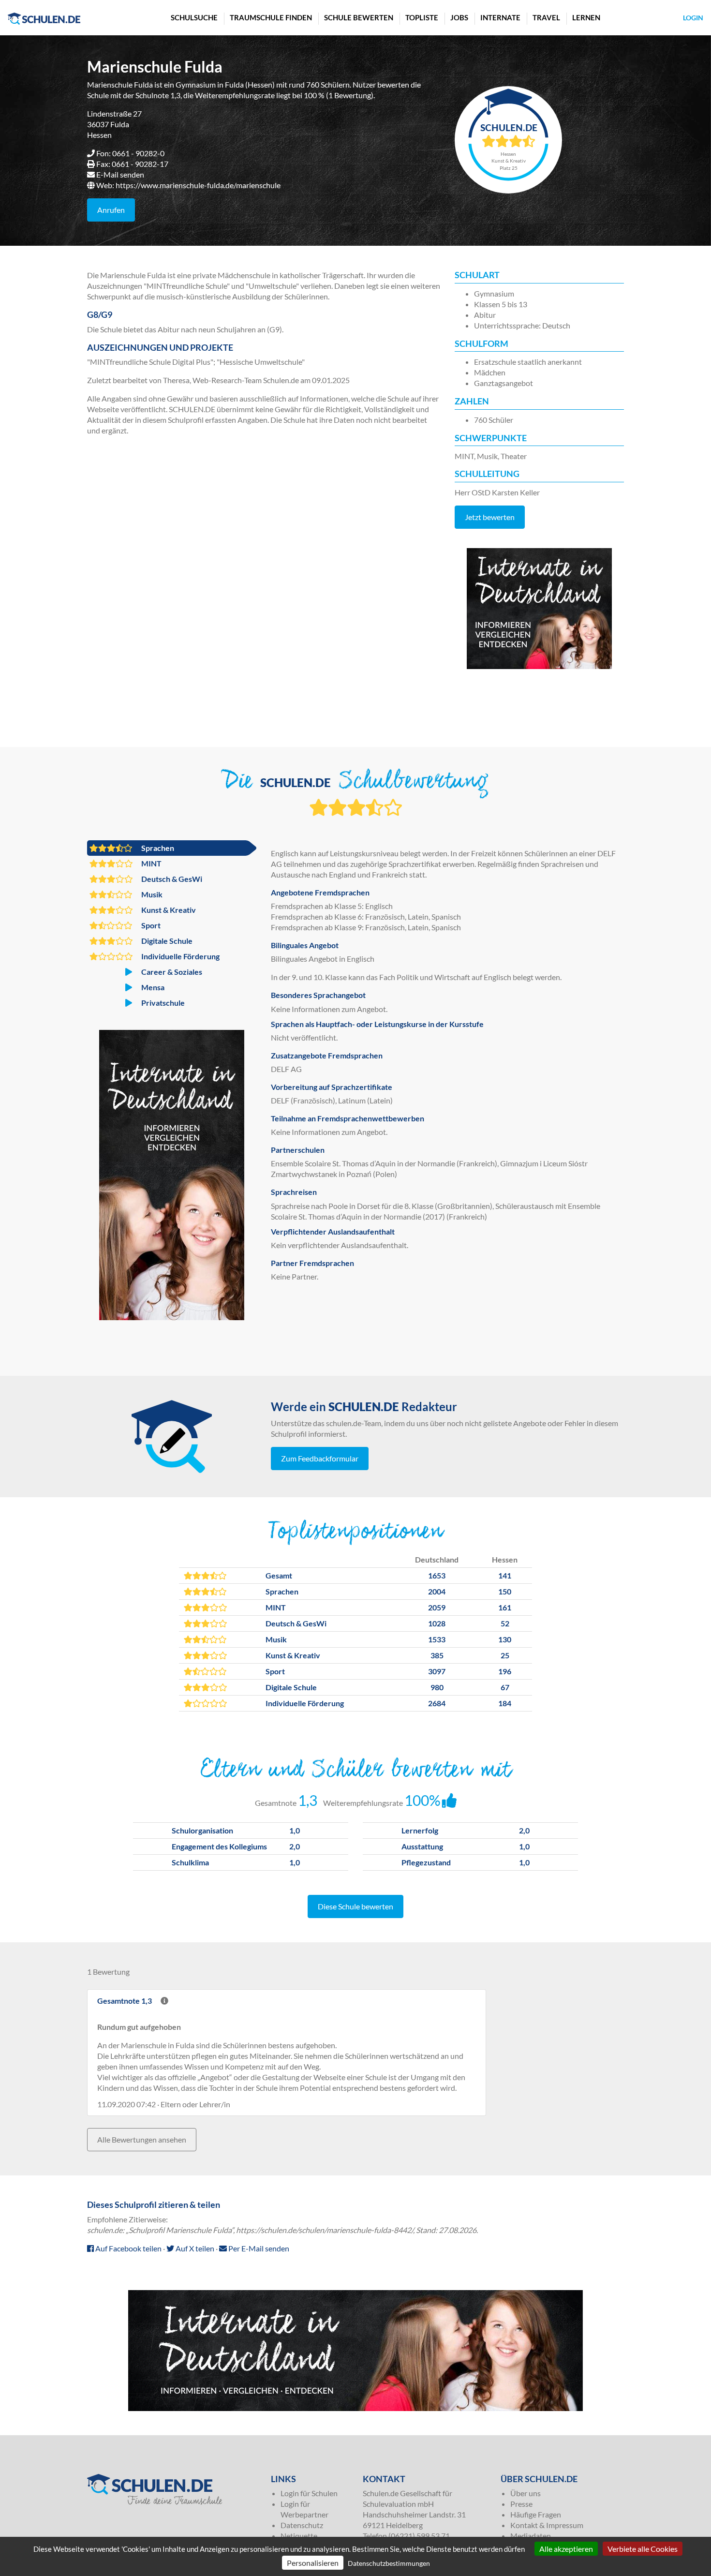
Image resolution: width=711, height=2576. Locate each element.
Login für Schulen (309, 2493)
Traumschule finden (271, 17)
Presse (521, 2504)
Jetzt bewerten (490, 517)
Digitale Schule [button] (166, 941)
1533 (437, 1639)
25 (505, 1655)
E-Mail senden (120, 174)
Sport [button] (150, 925)
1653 (437, 1575)
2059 (437, 1607)
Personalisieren (313, 2563)
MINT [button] (151, 863)
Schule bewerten (359, 17)
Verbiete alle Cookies (643, 2549)
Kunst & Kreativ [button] (168, 910)
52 (505, 1623)
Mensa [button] (152, 987)
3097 (437, 1671)
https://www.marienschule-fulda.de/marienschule (198, 185)
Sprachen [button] (157, 848)
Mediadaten (531, 2536)
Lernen (586, 17)
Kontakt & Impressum (547, 2525)
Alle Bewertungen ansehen (142, 2139)
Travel (546, 17)
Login (693, 18)
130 (505, 1639)
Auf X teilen (194, 2248)
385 (437, 1655)
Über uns (526, 2493)
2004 (437, 1591)
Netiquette (299, 2536)
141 (505, 1575)
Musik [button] (151, 894)
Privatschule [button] (162, 1003)
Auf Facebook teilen (128, 2248)
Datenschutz (302, 2525)
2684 (437, 1703)
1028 (437, 1623)
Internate (500, 17)
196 (505, 1671)
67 (505, 1687)
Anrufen (111, 210)
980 (437, 1687)
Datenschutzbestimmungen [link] (389, 2563)
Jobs (459, 17)
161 (505, 1607)
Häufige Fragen (536, 2514)
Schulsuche (194, 17)
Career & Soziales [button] (171, 972)
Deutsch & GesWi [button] (171, 879)
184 (505, 1703)
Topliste (422, 17)
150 (505, 1591)
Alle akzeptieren (566, 2549)
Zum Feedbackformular (320, 1458)
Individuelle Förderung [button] (180, 956)
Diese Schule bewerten (355, 1906)
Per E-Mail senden (258, 2248)
